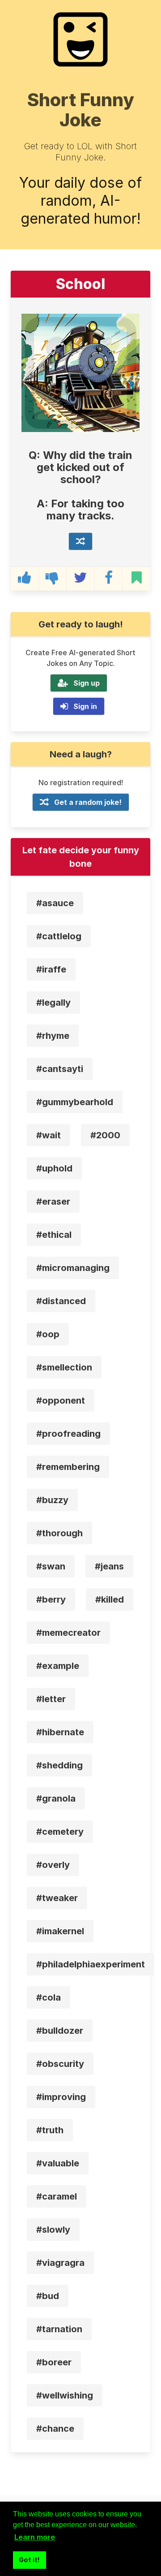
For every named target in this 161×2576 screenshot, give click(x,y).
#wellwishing (65, 2395)
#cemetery (60, 1832)
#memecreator (68, 1633)
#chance (55, 2429)
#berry (51, 1599)
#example (58, 1666)
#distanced (61, 1301)
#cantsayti (60, 1069)
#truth (50, 2130)
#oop (48, 1334)
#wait (49, 1135)
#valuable (58, 2163)
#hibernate (60, 1732)
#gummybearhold (75, 1102)
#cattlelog (59, 936)
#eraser (53, 1202)
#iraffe (51, 969)
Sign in (85, 706)
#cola (49, 1997)
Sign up (87, 683)
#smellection (64, 1367)
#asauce (55, 903)
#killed (110, 1599)
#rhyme (53, 1036)
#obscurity (60, 2064)
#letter (51, 1699)
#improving (61, 2097)
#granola (56, 1798)
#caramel (57, 2196)
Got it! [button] (29, 2560)
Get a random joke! (88, 802)
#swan (51, 1566)
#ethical (54, 1235)
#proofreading (68, 1434)
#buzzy (52, 1500)
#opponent (61, 1400)
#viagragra (60, 2263)
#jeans (109, 1566)
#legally (53, 1003)
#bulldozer (60, 2031)
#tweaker (57, 1898)
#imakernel (60, 1931)
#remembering (68, 1467)
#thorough (59, 1533)
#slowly (53, 2230)
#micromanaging (73, 1268)
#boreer (54, 2362)
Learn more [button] (35, 2537)
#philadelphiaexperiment (91, 1964)
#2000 (105, 1135)
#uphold (54, 1168)
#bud (48, 2296)
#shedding (59, 1765)
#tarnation (59, 2329)
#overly (53, 1865)
